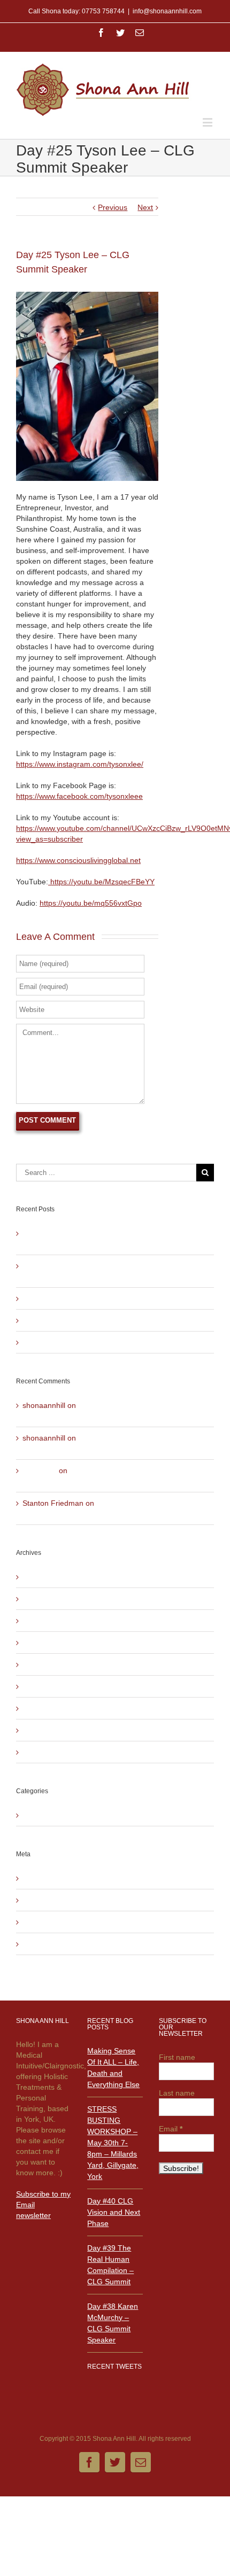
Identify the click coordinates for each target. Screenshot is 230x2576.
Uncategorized (47, 1815)
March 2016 (43, 1664)
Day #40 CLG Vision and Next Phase (85, 1298)
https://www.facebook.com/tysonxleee (79, 796)
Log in (33, 1878)
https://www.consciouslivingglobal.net (78, 860)
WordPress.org (48, 1944)
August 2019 (44, 1577)
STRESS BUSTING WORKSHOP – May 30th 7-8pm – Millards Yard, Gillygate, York (113, 2143)
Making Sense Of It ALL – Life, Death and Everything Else (113, 2068)
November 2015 (50, 1686)
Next (145, 207)
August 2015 (44, 1752)
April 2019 (40, 1599)
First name (177, 2057)
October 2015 (46, 1708)
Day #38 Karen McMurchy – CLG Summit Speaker (108, 1342)
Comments (49, 1922)
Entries (43, 1900)
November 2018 (50, 1621)
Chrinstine (40, 1470)
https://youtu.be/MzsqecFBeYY (101, 882)
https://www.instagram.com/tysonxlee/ (80, 764)
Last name (177, 2093)
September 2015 (51, 1730)
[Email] (140, 33)
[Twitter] (120, 33)
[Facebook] (101, 33)
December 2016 (50, 1643)
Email (171, 2129)
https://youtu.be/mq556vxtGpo (91, 903)
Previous (113, 207)
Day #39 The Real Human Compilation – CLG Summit (114, 1320)
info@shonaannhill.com (167, 11)
